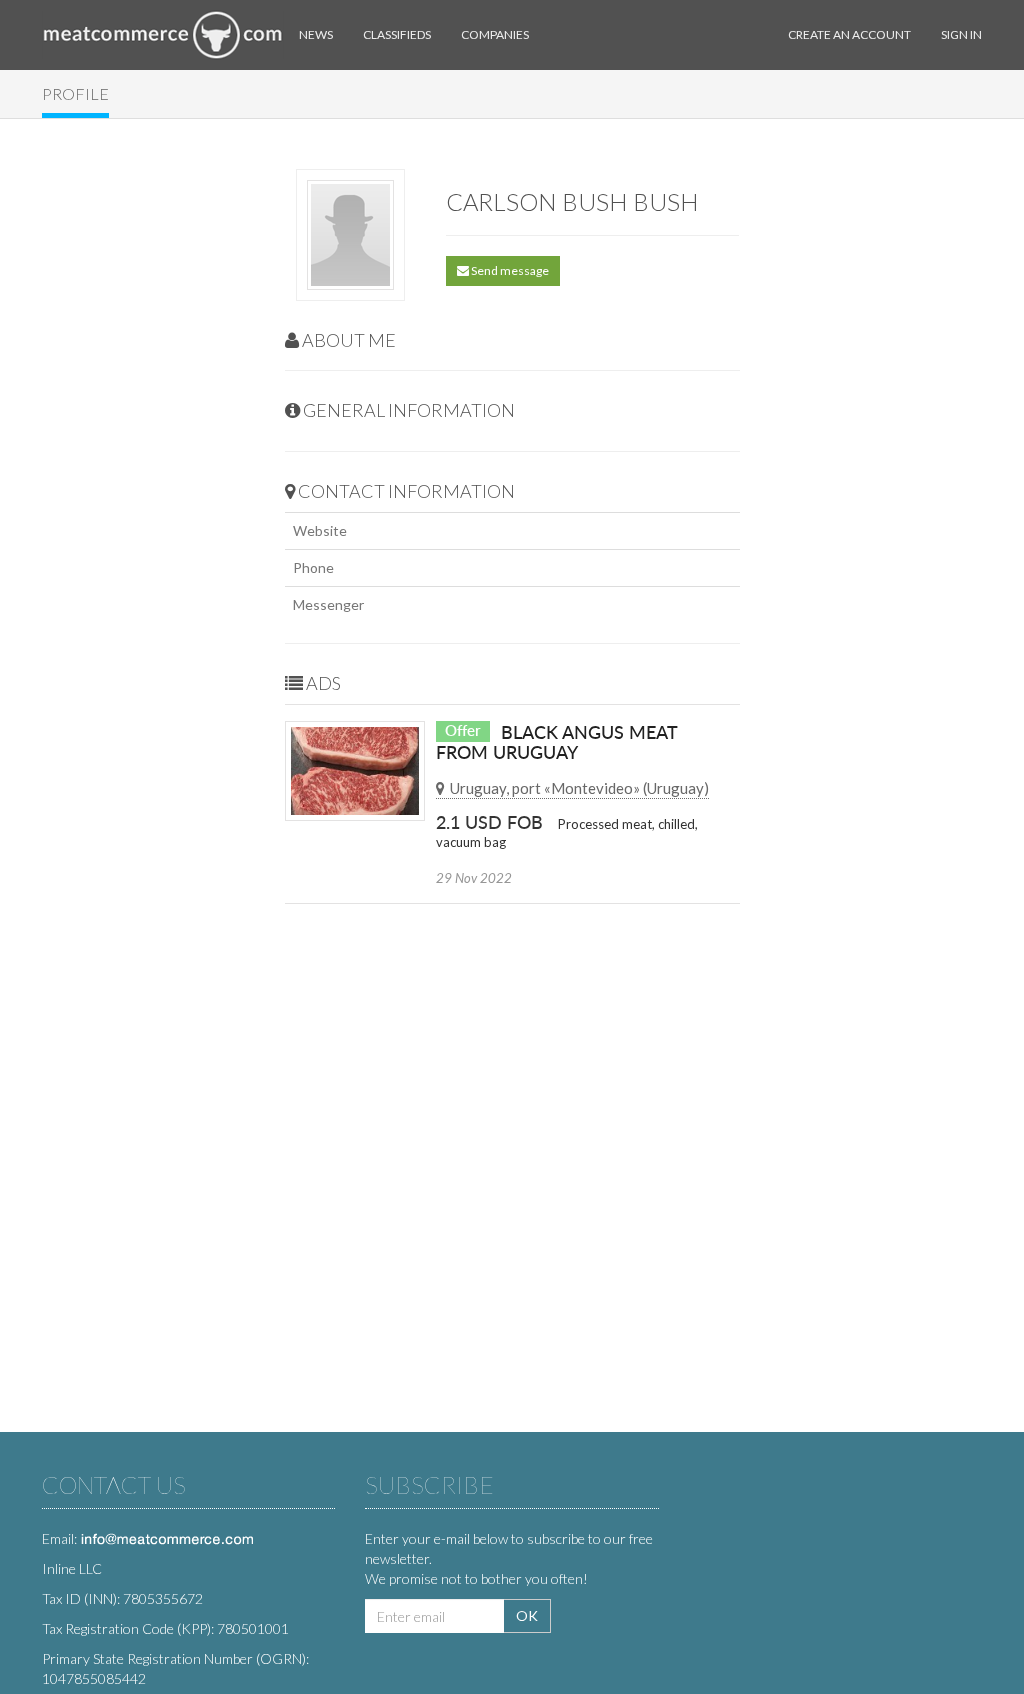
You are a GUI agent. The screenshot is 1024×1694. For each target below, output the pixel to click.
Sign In (961, 34)
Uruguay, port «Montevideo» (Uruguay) (579, 788)
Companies (495, 34)
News (316, 34)
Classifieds (397, 34)
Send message (509, 270)
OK (527, 1615)
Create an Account (849, 34)
